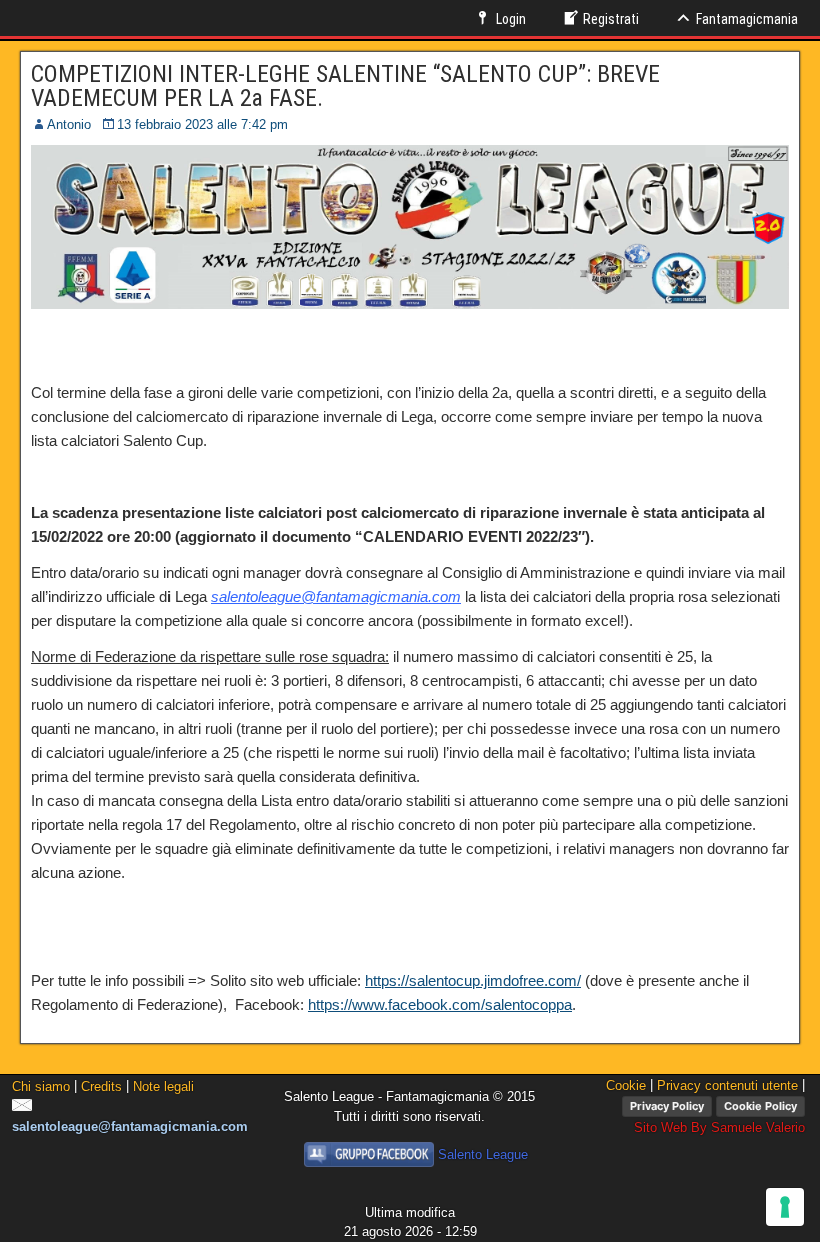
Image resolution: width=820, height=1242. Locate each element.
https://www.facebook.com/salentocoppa (440, 1004)
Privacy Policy (667, 1106)
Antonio (69, 124)
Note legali (163, 1086)
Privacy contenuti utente (727, 1085)
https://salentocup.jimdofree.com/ (473, 980)
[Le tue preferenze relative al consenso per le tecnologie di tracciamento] (785, 1207)
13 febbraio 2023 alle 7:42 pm (202, 124)
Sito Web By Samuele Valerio (719, 1127)
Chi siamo (41, 1086)
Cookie (626, 1085)
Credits (101, 1086)
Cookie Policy (760, 1106)
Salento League (483, 1154)
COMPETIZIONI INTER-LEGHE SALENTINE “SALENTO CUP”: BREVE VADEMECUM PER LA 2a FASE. (345, 86)
